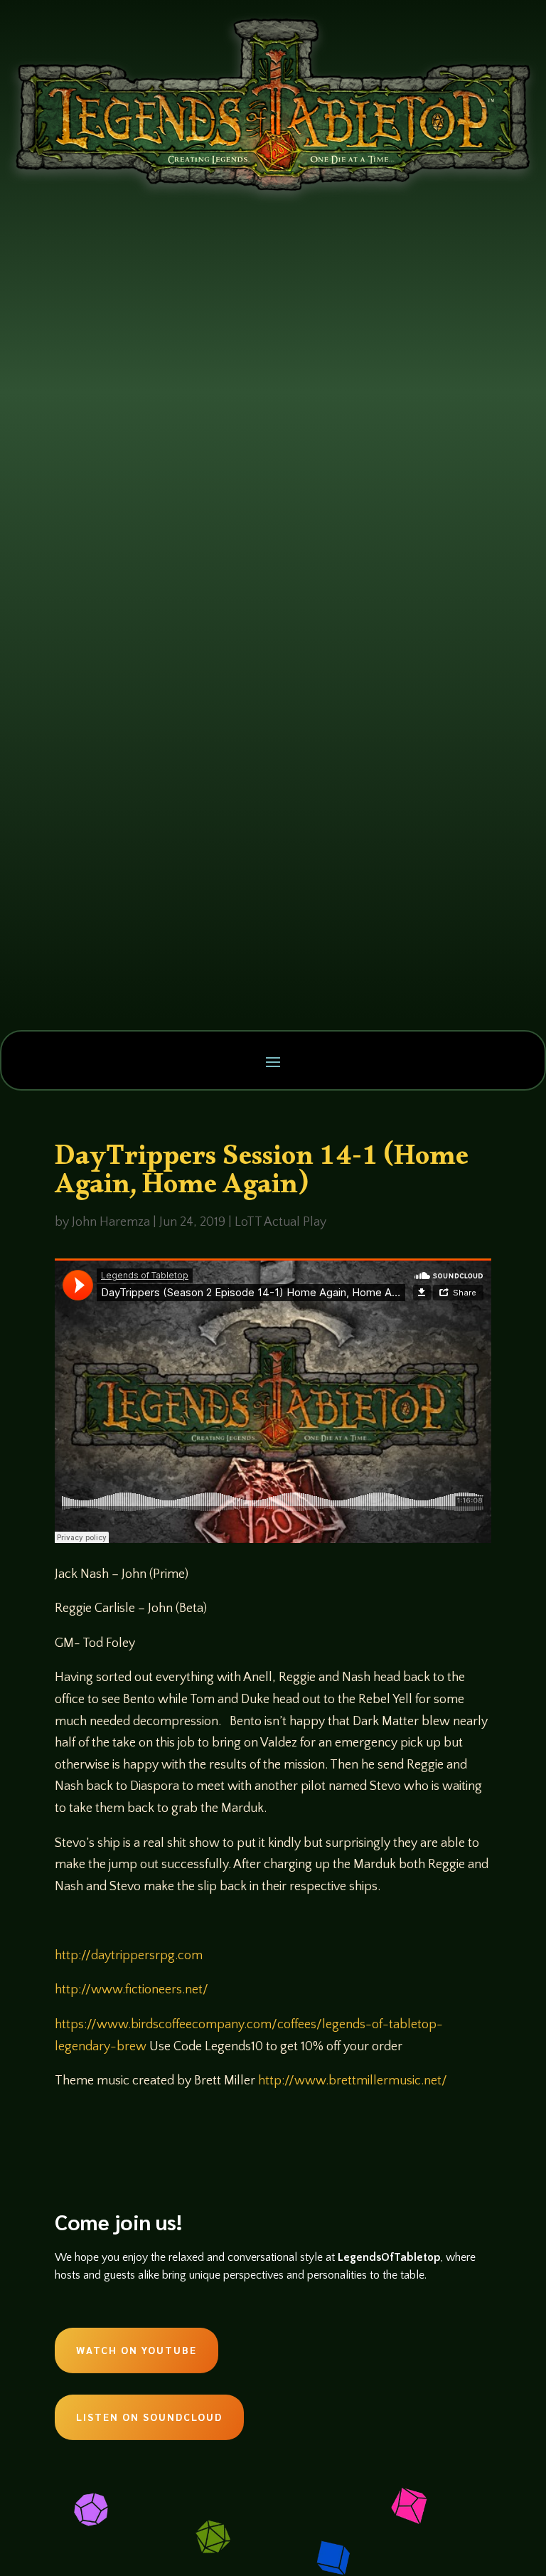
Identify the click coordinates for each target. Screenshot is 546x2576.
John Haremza (111, 1222)
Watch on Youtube (136, 2350)
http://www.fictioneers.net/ (132, 1990)
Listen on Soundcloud (149, 2417)
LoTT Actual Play (280, 1222)
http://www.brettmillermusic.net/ (353, 2081)
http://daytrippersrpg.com (129, 1956)
